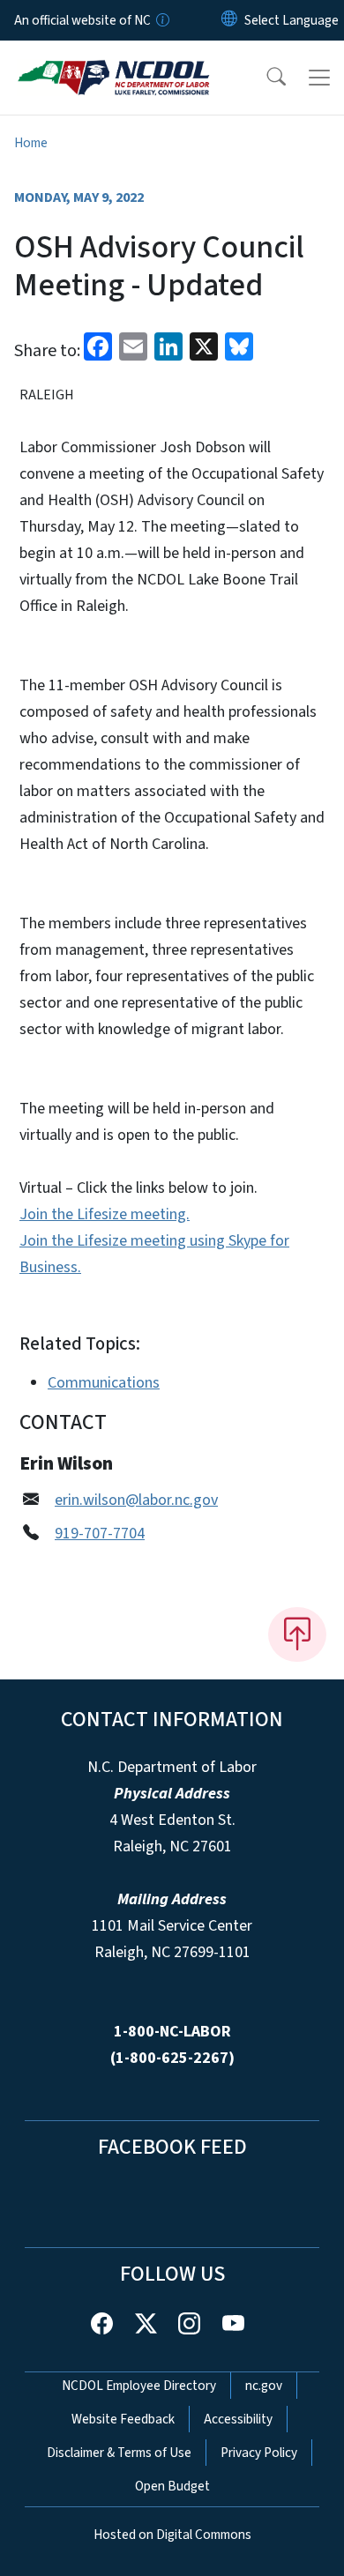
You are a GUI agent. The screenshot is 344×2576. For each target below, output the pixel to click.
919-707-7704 (100, 1534)
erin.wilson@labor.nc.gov (136, 1500)
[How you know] (161, 20)
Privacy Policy (259, 2453)
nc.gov (264, 2386)
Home (31, 143)
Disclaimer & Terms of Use (119, 2453)
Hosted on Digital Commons (172, 2535)
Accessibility (238, 2419)
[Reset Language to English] (229, 20)
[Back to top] (297, 1634)
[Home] (113, 61)
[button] (265, 78)
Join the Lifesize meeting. (105, 1214)
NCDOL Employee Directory (139, 2386)
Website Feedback (123, 2419)
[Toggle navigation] (319, 78)
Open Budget (172, 2486)
